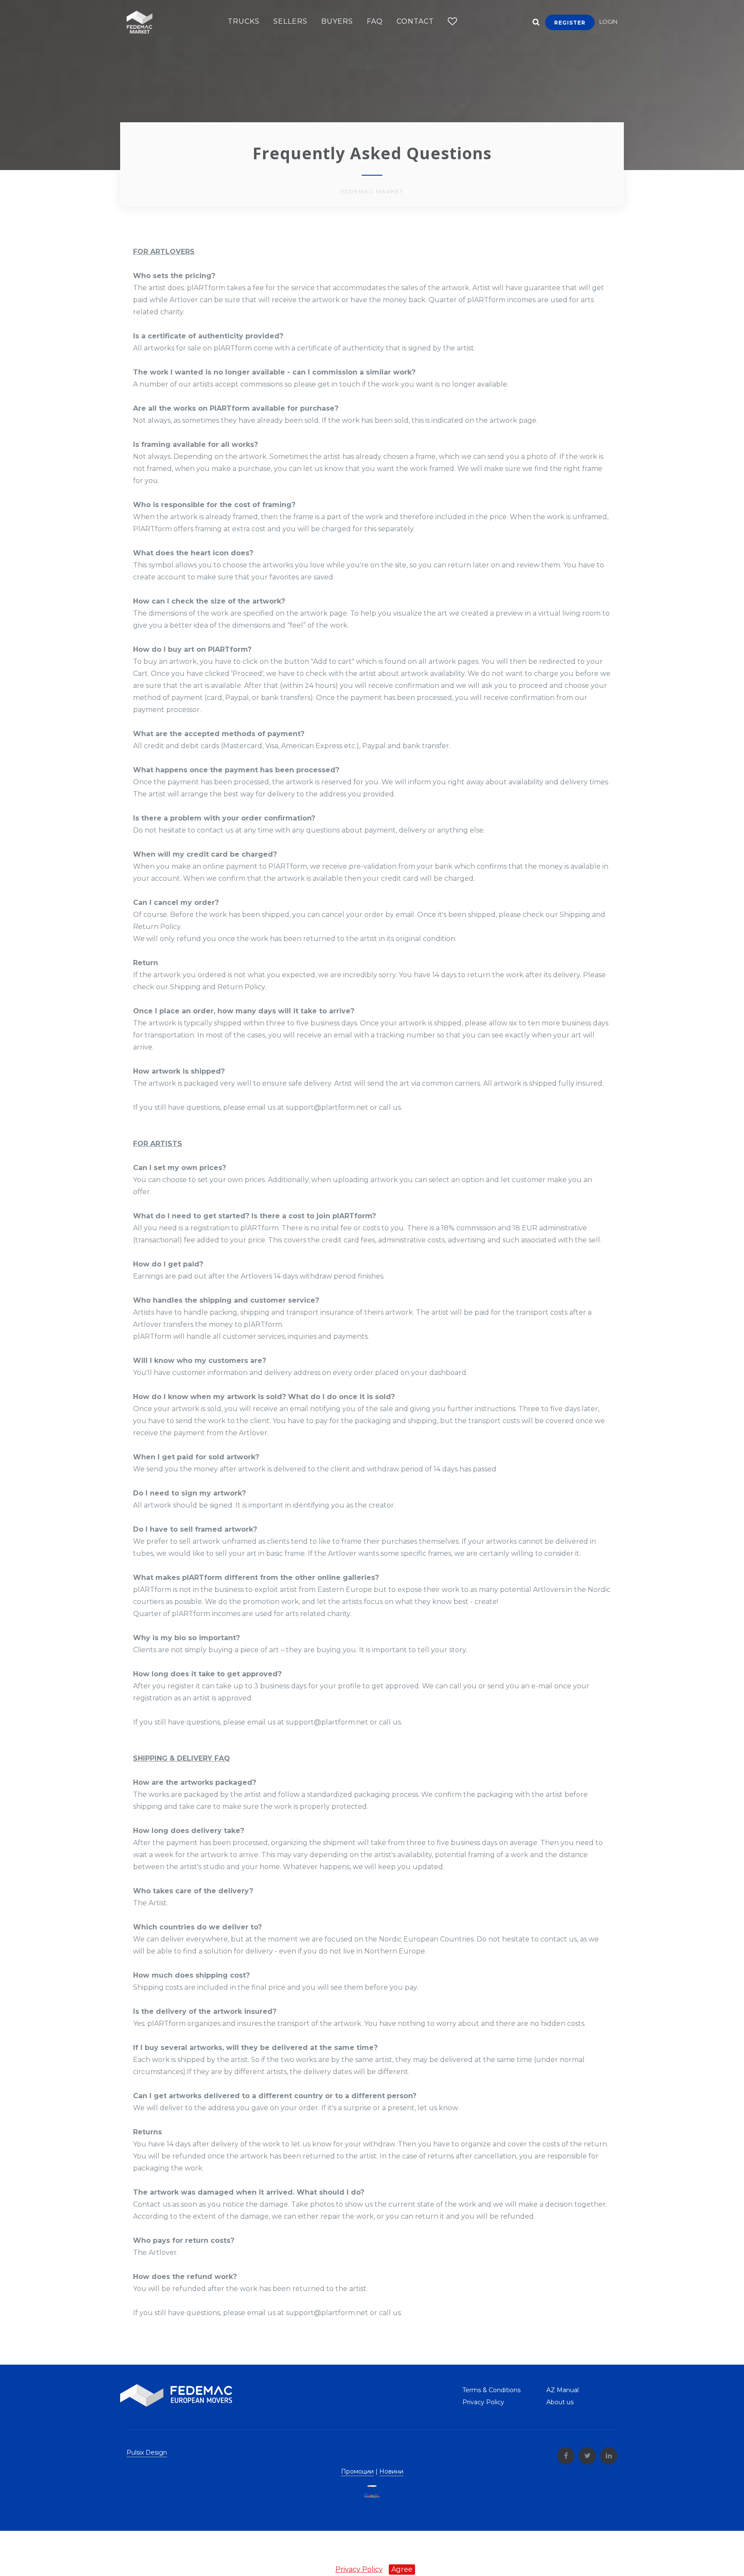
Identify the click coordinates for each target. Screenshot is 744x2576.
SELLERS (290, 21)
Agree (402, 2569)
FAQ (375, 21)
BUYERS (337, 21)
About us (560, 2402)
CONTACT (415, 21)
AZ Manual (563, 2390)
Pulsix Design (147, 2452)
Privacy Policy (483, 2402)
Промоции (357, 2471)
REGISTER (570, 23)
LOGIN (608, 22)
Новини (391, 2471)
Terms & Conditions (491, 2390)
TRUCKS (244, 21)
